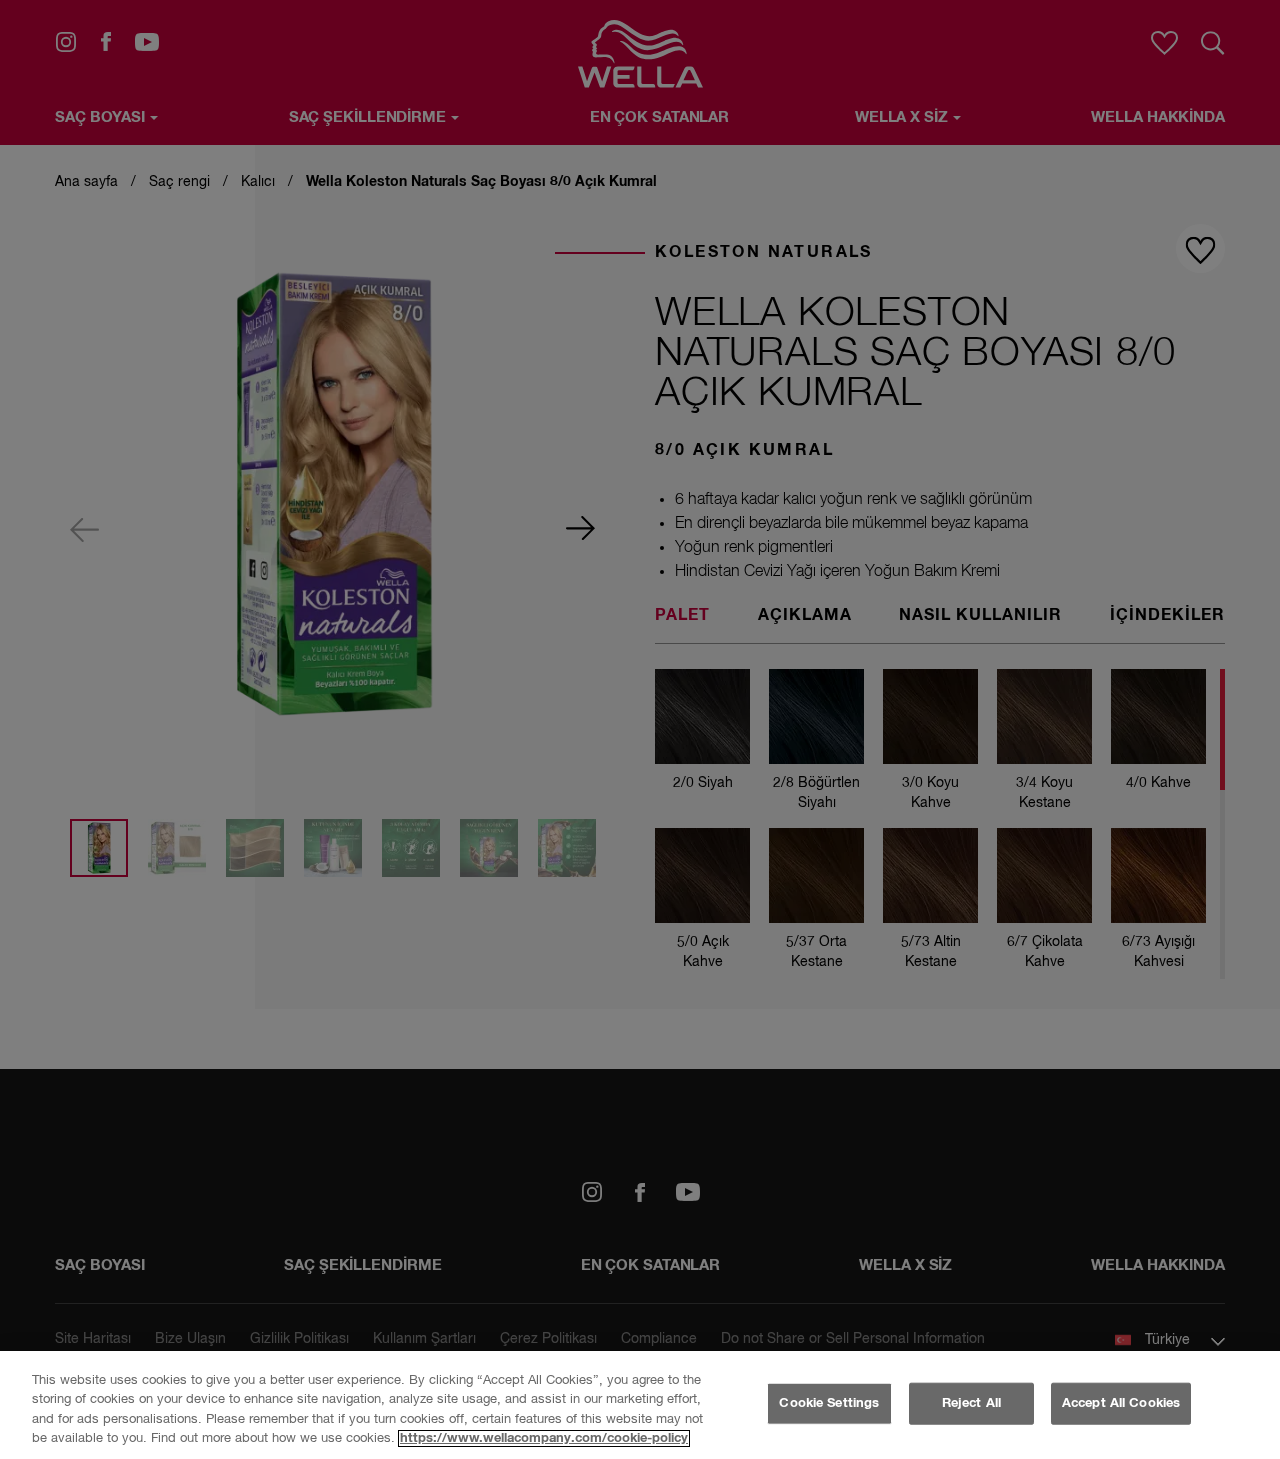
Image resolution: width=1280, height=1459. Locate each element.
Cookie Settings (829, 1403)
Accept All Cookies (1121, 1403)
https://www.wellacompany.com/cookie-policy (544, 1438)
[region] (640, 1405)
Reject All (971, 1403)
